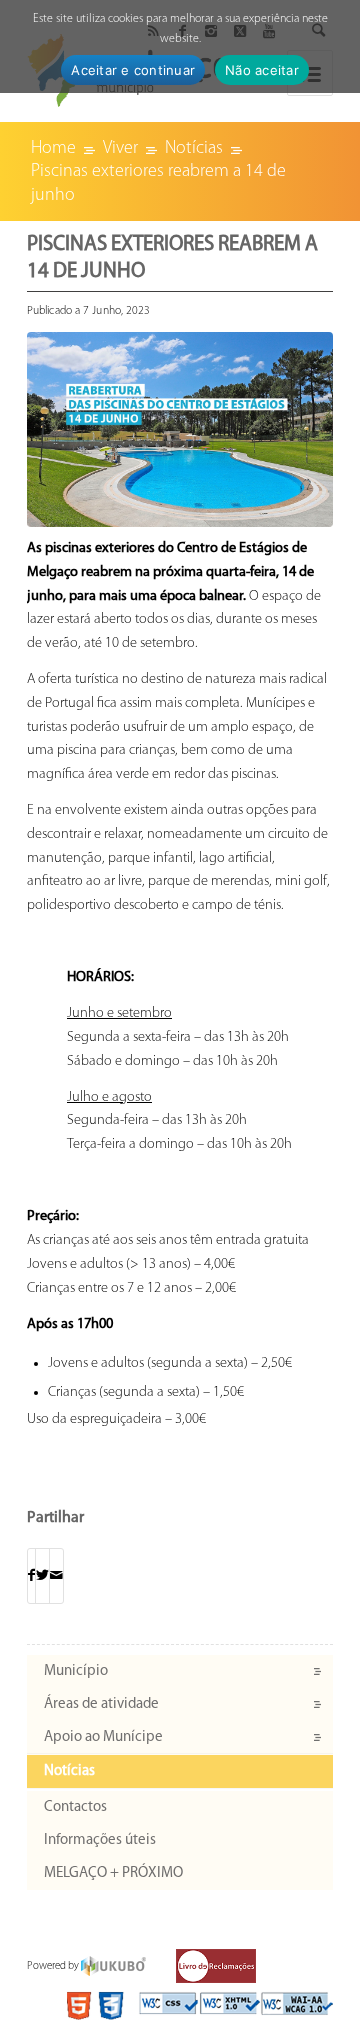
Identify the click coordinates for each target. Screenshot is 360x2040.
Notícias (69, 1771)
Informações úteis (100, 1840)
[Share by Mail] (56, 1576)
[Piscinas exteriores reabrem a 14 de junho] (180, 429)
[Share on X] (42, 1576)
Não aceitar (262, 70)
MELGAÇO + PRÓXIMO (113, 1873)
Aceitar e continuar (133, 70)
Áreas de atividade (101, 1704)
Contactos (75, 1807)
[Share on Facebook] (31, 1576)
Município (76, 1671)
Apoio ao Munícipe (103, 1737)
